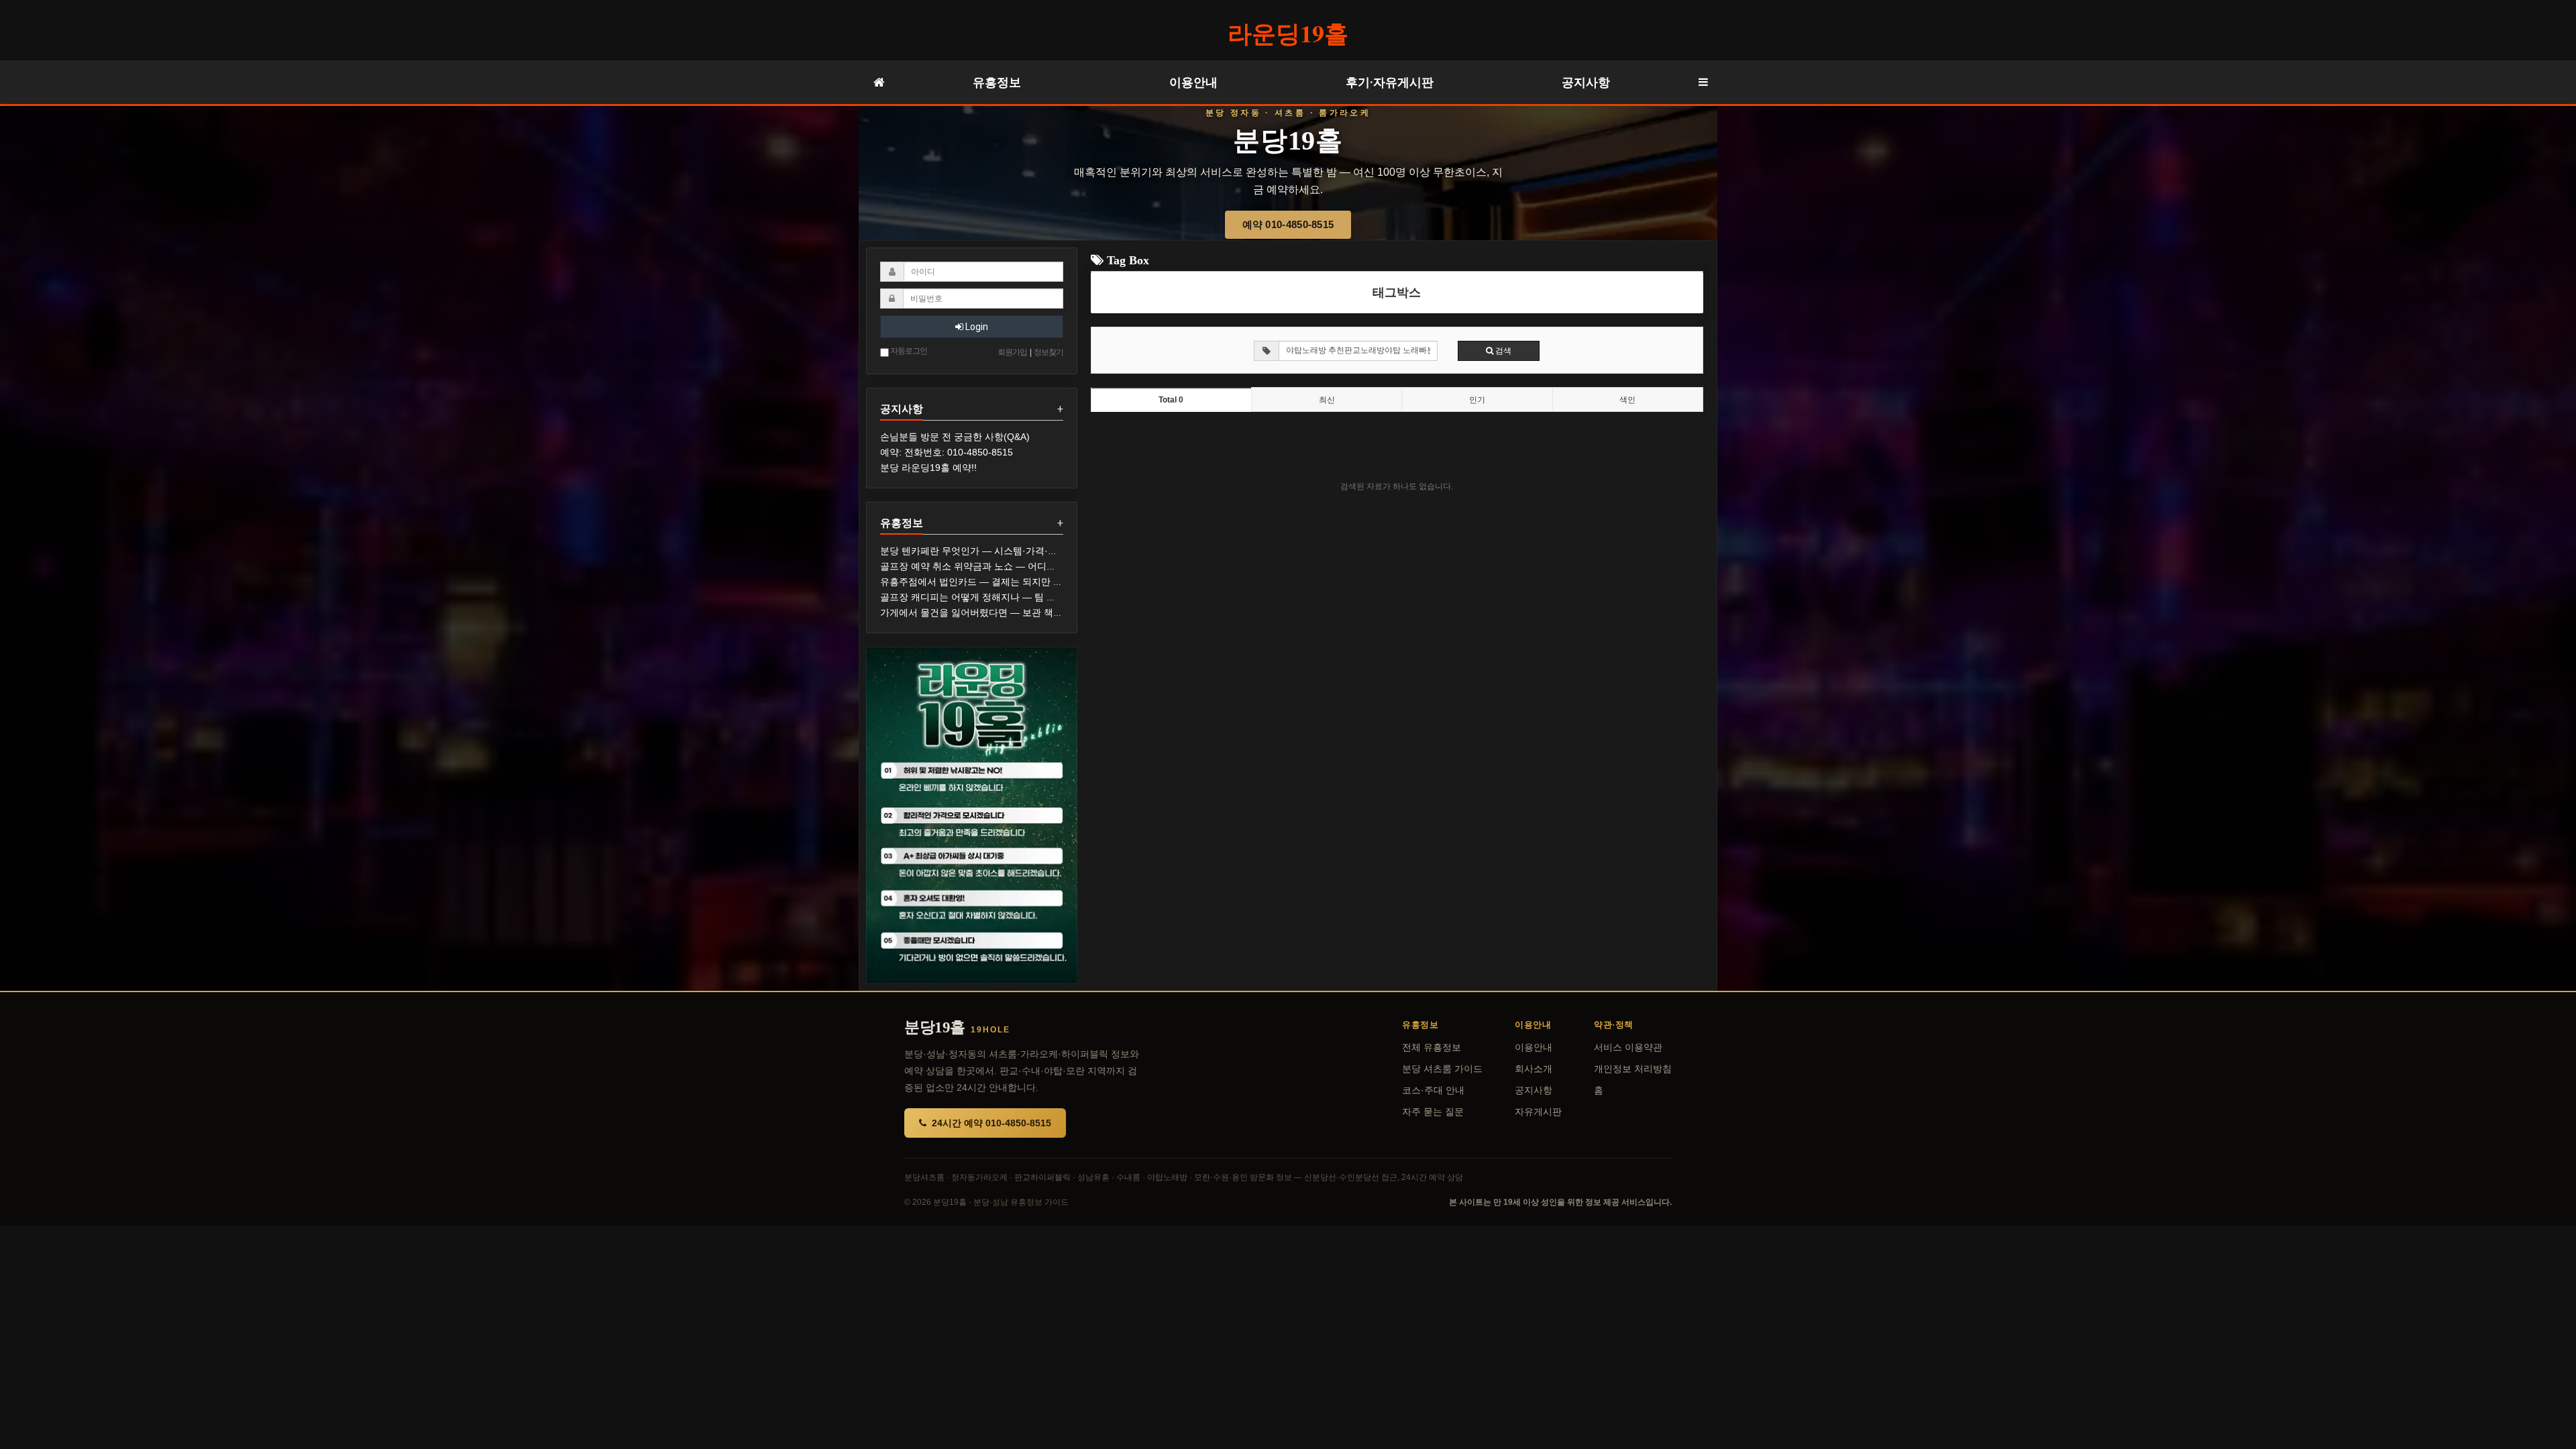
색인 (1627, 400)
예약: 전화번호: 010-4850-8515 (947, 452)
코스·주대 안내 (1433, 1090)
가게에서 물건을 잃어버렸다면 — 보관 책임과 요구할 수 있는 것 (1014, 612)
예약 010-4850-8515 (1288, 224)
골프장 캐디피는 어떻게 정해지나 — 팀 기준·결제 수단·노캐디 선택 (1021, 597)
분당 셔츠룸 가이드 (1442, 1069)
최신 (1327, 400)
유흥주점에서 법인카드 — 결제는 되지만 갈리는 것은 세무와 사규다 (1022, 582)
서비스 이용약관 (1628, 1048)
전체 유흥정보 (1432, 1048)
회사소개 (1534, 1069)
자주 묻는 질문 (1433, 1112)
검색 (1502, 351)
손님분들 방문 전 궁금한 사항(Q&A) (955, 437)
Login (976, 327)
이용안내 (1193, 82)
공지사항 (1586, 82)
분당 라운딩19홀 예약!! (928, 468)
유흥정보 (997, 82)
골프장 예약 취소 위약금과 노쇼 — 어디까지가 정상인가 (998, 566)
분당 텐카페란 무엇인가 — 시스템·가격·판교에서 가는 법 (1000, 551)
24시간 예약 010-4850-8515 (991, 1123)
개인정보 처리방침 (1633, 1069)
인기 (1477, 400)
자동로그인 (908, 351)
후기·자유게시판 (1390, 82)
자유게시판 (1538, 1112)
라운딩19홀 (1288, 33)
